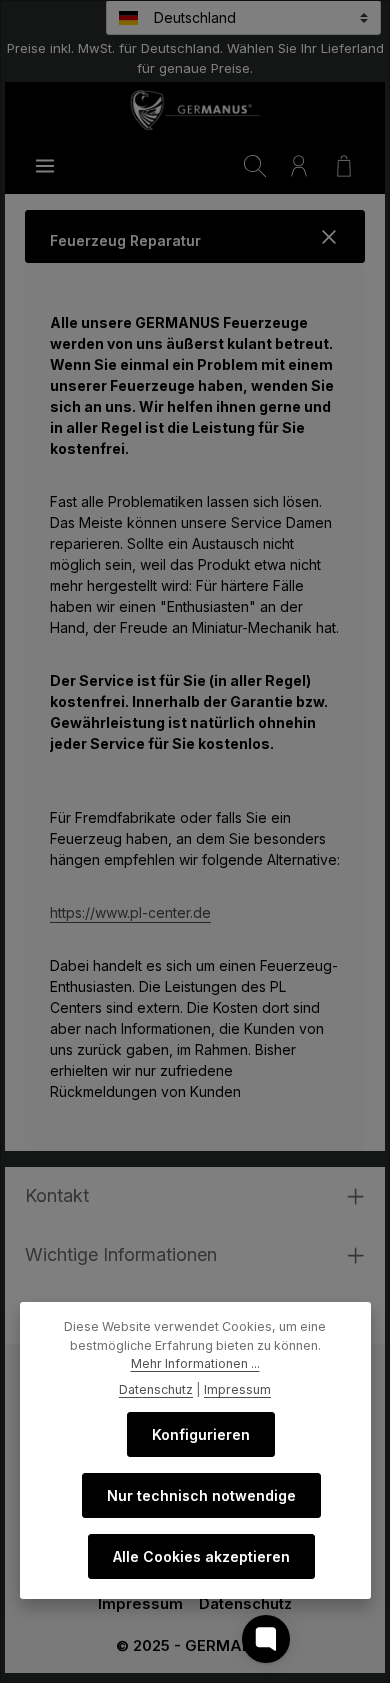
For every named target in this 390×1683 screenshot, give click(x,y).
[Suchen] (255, 166)
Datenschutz (245, 1604)
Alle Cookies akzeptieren (201, 1556)
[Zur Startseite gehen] (194, 110)
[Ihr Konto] (299, 166)
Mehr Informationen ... (195, 1363)
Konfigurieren (201, 1434)
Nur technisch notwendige (201, 1495)
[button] (195, 236)
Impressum (140, 1604)
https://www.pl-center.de (130, 912)
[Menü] (45, 166)
